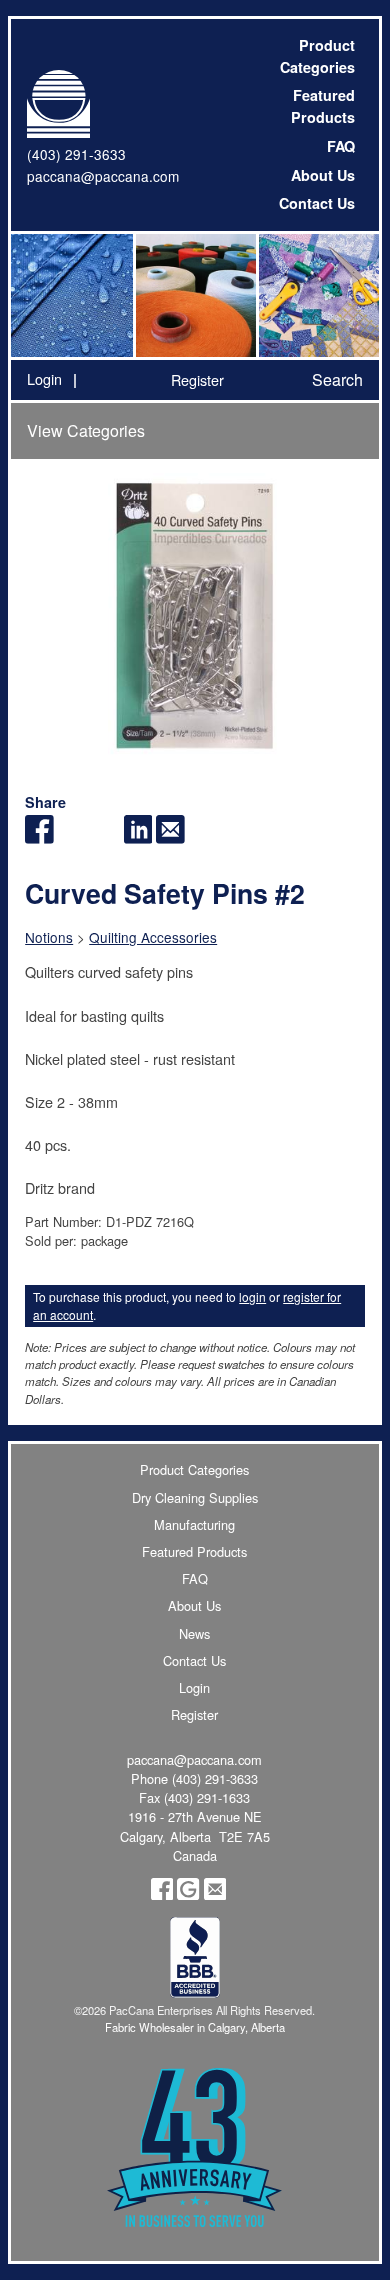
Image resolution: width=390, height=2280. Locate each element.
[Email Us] (215, 1894)
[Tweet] (72, 837)
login (252, 1296)
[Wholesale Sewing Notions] (317, 295)
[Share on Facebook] (39, 837)
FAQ (341, 146)
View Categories (86, 430)
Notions (49, 937)
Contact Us (317, 203)
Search (337, 379)
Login (44, 378)
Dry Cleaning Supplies (195, 1497)
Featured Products (323, 106)
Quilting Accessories (153, 937)
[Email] (170, 837)
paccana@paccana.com (103, 176)
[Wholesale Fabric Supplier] (72, 295)
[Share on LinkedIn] (138, 837)
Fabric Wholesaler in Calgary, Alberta (195, 2027)
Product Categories (317, 56)
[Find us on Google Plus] (188, 1894)
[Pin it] (105, 837)
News (194, 1633)
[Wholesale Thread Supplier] (194, 295)
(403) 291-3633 (76, 154)
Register (197, 379)
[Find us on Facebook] (162, 1894)
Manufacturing (194, 1524)
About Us (323, 175)
